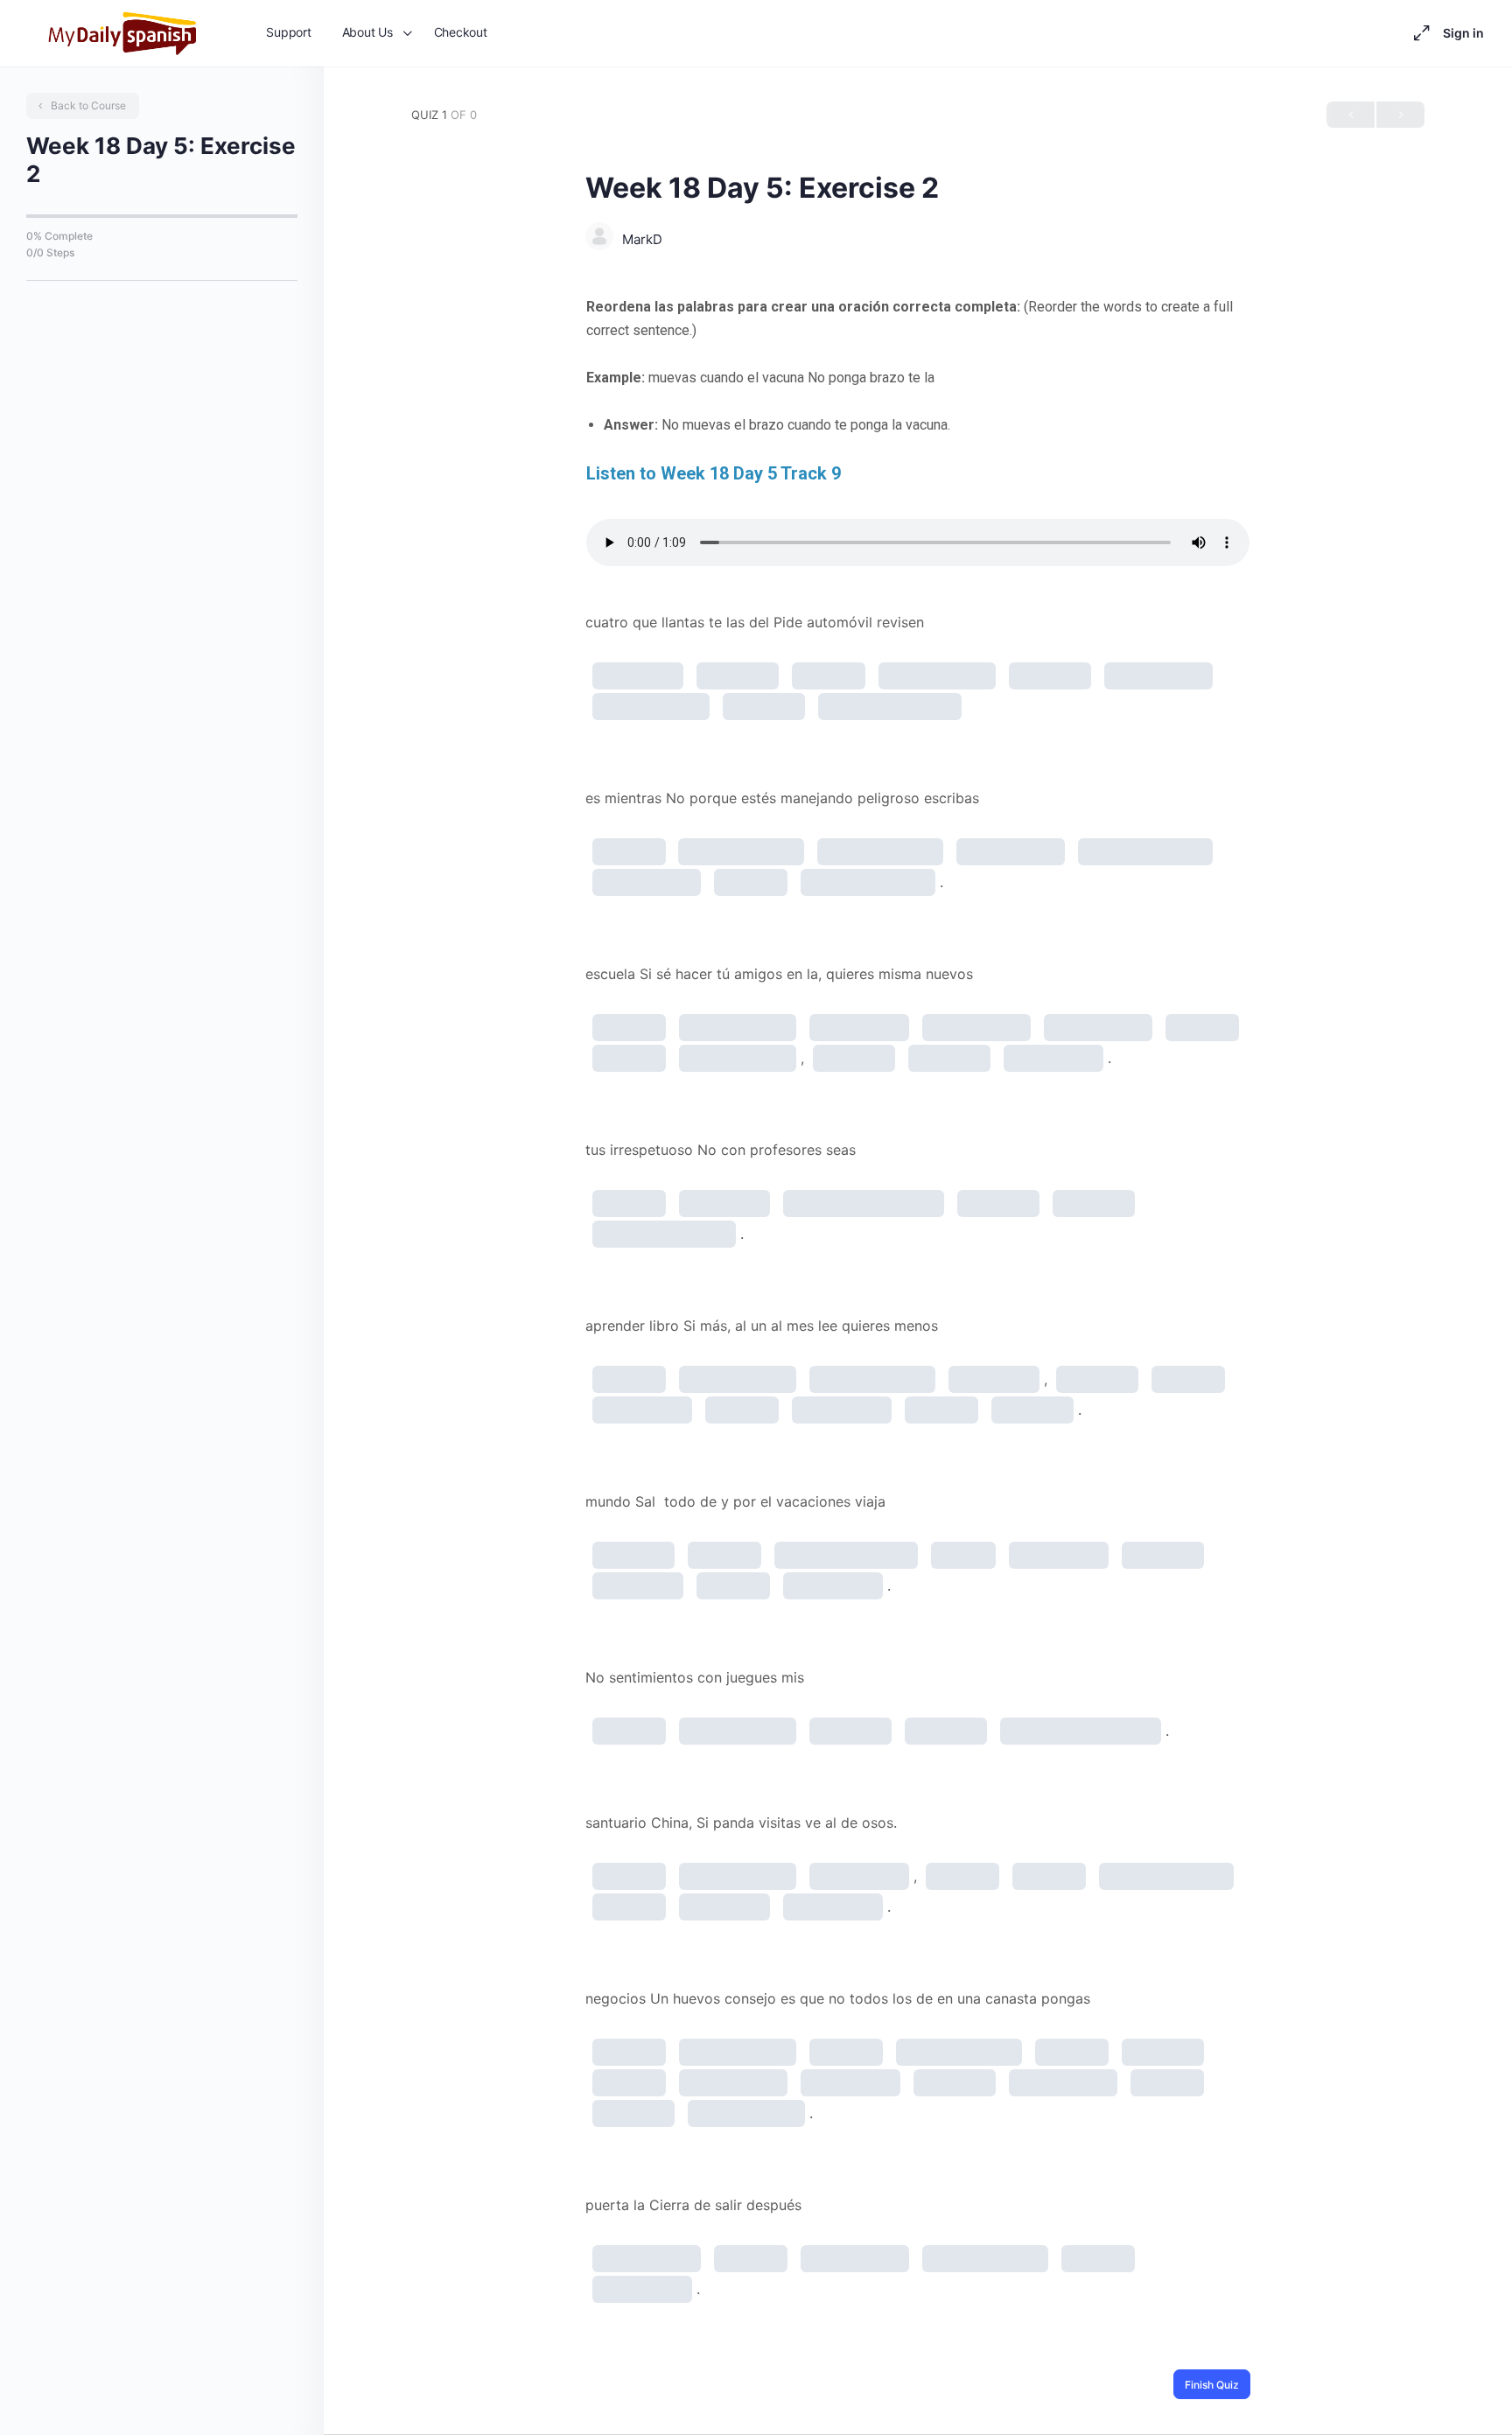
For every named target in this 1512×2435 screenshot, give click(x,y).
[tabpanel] (918, 430)
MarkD (642, 239)
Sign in (1463, 33)
